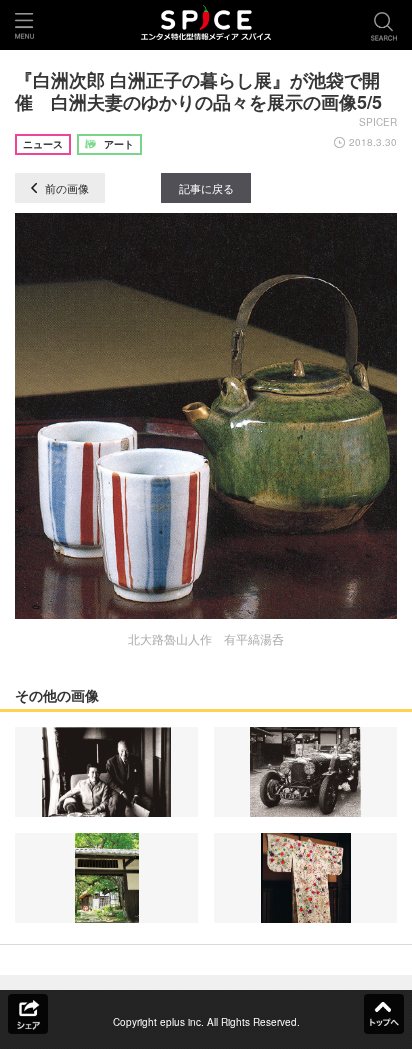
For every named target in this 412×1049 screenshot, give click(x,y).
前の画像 (65, 188)
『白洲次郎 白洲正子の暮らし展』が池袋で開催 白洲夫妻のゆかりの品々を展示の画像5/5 (198, 91)
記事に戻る (206, 188)
